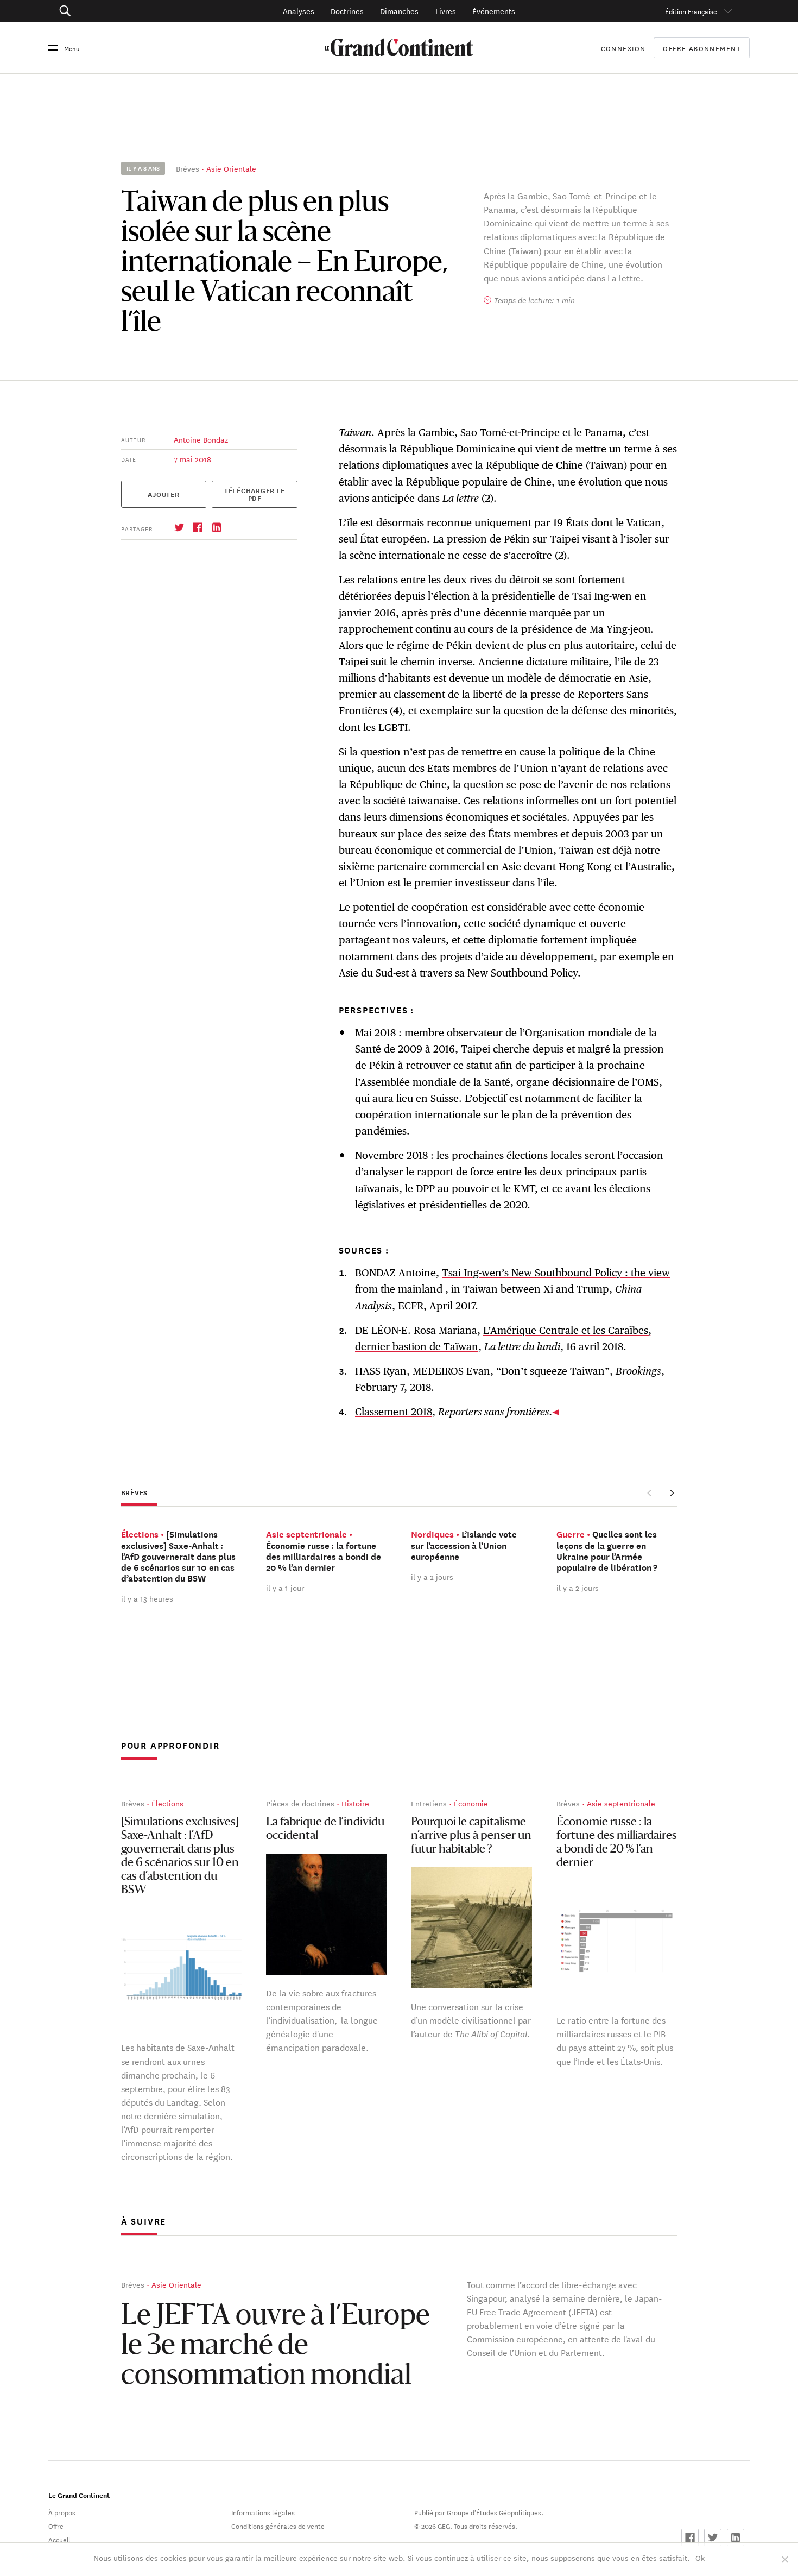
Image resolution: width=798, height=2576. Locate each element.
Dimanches (399, 11)
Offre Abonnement (702, 48)
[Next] (672, 1493)
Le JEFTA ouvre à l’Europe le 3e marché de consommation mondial (275, 2347)
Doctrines (347, 11)
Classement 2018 (394, 1412)
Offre (56, 2525)
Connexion (623, 48)
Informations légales (263, 2512)
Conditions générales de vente (278, 2525)
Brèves (188, 168)
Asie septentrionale (621, 1803)
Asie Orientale (231, 168)
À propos (62, 2512)
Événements (494, 11)
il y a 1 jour (285, 1588)
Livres (446, 11)
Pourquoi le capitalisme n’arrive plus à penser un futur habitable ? (471, 1836)
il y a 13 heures (147, 1598)
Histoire (355, 1803)
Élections (167, 1803)
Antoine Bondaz (201, 439)
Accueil (59, 2539)
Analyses (299, 11)
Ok (700, 2558)
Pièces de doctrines (300, 1803)
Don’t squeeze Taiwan (553, 1371)
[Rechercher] (118, 11)
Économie (471, 1803)
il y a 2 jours (432, 1577)
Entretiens (429, 1803)
